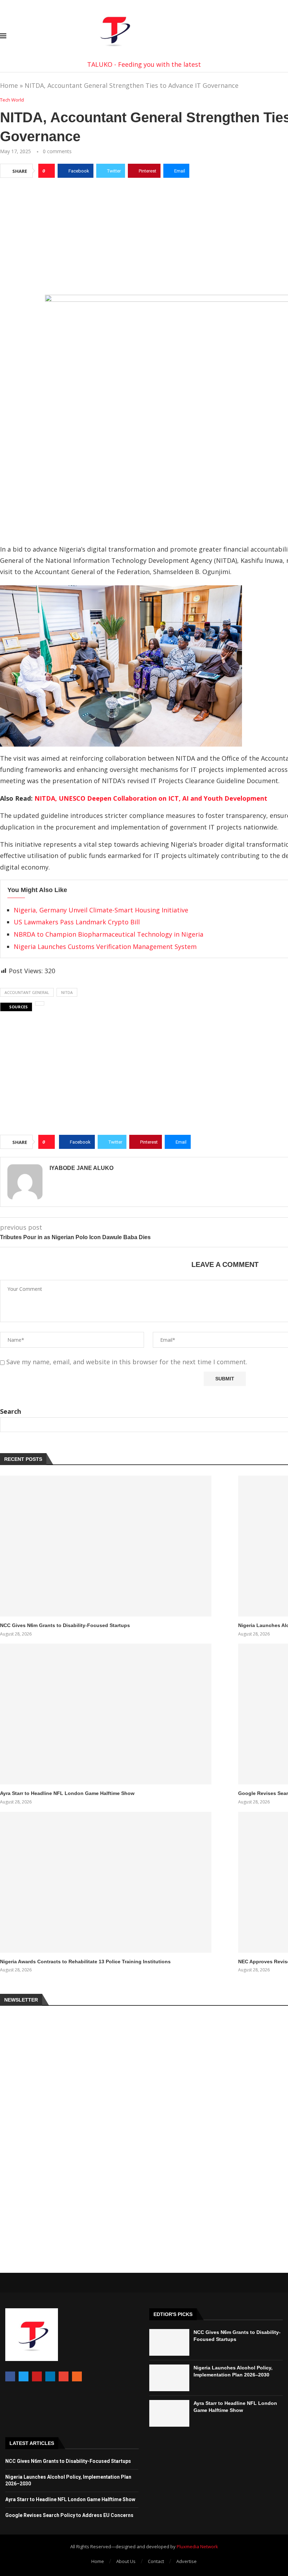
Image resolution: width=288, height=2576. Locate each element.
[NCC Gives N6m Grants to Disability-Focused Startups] (106, 1546)
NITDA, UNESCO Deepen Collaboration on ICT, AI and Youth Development (151, 798)
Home (9, 85)
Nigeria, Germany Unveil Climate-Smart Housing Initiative (101, 910)
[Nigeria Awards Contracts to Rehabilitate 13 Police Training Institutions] (106, 1882)
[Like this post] (49, 171)
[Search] (284, 37)
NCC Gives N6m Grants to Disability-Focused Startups (65, 1625)
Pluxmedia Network (197, 2546)
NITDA (67, 992)
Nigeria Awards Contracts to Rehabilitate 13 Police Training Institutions (85, 1962)
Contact (156, 2561)
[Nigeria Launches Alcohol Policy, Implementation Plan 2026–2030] (169, 2378)
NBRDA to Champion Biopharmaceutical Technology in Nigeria (109, 934)
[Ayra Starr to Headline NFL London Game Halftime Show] (106, 1714)
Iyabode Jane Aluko (81, 1168)
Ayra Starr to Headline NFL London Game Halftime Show (67, 1793)
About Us (126, 2561)
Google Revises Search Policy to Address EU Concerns (69, 2515)
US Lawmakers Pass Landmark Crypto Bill (77, 922)
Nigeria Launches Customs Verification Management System (105, 947)
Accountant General (27, 992)
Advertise (186, 2561)
